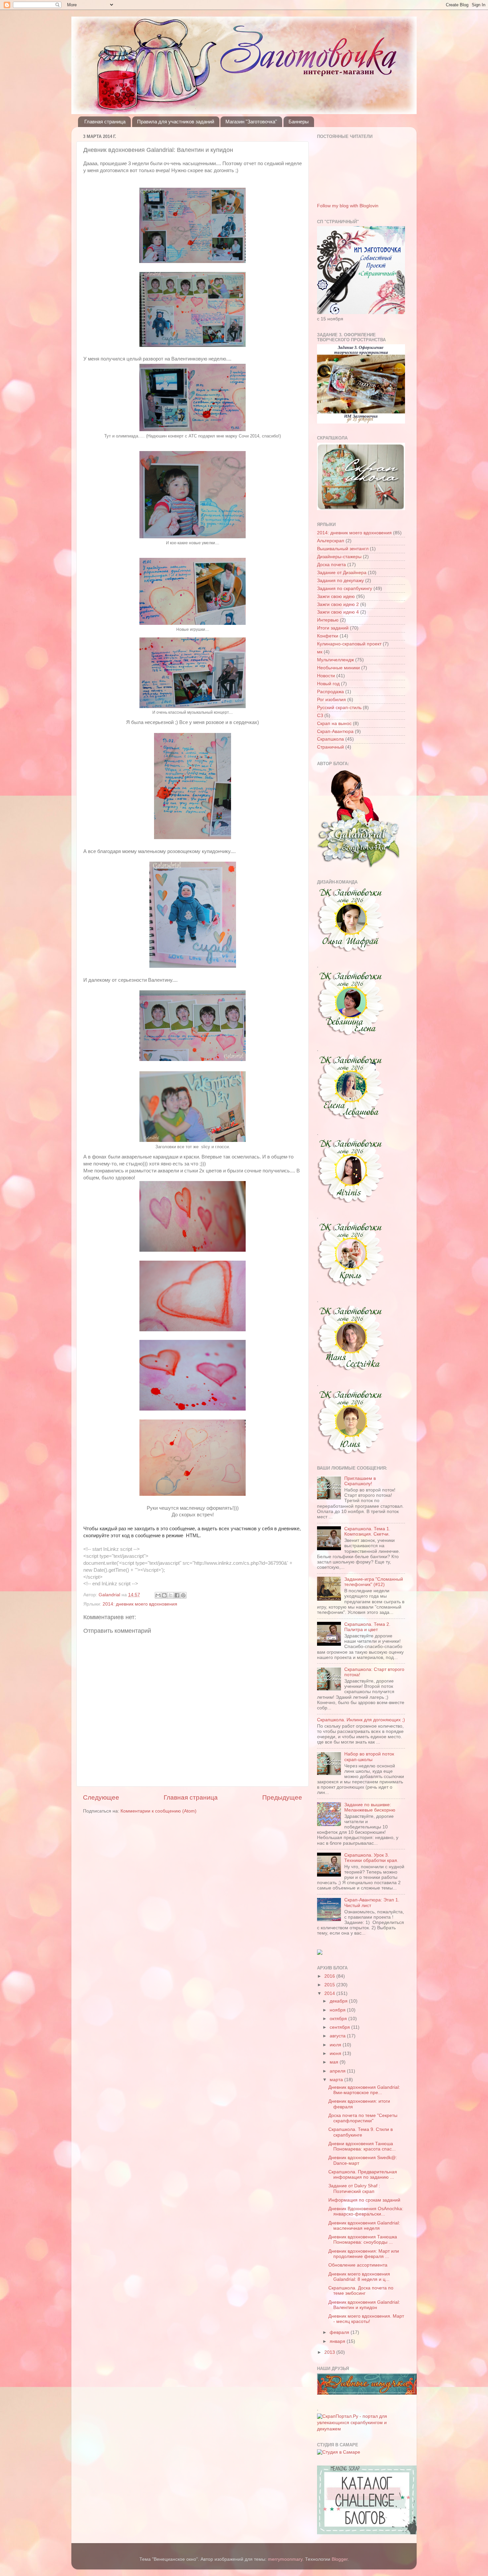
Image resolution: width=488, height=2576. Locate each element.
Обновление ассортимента (358, 2265)
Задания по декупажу (340, 581)
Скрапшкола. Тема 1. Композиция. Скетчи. (367, 1531)
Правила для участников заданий (176, 122)
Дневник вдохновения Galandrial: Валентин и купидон (364, 2305)
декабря (339, 2001)
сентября (340, 2027)
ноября (338, 2010)
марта (337, 2080)
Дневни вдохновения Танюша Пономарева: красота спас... (362, 2146)
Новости (326, 676)
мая (335, 2062)
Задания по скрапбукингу (345, 589)
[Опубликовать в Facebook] (177, 1595)
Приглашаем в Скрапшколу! (360, 1481)
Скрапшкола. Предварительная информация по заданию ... (363, 2175)
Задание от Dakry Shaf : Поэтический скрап (354, 2188)
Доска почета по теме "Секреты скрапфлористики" (363, 2118)
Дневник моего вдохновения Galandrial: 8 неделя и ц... (359, 2277)
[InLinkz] (320, 1952)
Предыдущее (282, 1797)
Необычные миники (338, 668)
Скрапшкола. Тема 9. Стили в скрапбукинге (361, 2132)
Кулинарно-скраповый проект (349, 644)
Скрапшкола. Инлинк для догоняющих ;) (361, 1720)
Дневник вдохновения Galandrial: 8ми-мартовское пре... (364, 2090)
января (338, 2341)
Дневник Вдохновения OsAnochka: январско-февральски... (366, 2211)
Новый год (328, 684)
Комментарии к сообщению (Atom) (159, 1811)
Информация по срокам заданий (364, 2200)
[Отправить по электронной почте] (158, 1595)
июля (336, 2045)
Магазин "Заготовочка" (251, 122)
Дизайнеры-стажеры (339, 557)
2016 (330, 1976)
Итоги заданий (333, 628)
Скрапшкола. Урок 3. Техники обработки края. (371, 1858)
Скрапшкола (330, 739)
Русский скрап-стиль (339, 708)
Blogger (340, 2559)
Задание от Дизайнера (342, 573)
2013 (330, 2352)
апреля (338, 2071)
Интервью (328, 620)
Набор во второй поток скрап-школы (369, 1757)
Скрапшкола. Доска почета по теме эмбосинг (361, 2291)
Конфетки (328, 636)
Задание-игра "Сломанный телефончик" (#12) (374, 1582)
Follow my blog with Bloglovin (348, 206)
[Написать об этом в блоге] (164, 1595)
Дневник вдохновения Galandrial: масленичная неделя (364, 2226)
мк (320, 652)
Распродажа (330, 692)
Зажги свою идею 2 (338, 604)
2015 (330, 1985)
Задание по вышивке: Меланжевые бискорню (370, 1807)
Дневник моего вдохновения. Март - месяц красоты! (366, 2319)
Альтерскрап (331, 541)
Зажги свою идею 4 (338, 612)
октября (339, 2019)
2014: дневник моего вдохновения (140, 1604)
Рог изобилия (331, 700)
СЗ (320, 716)
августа (338, 2036)
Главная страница (105, 122)
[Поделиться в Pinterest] (183, 1595)
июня (336, 2053)
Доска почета (331, 565)
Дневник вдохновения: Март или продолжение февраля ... (364, 2254)
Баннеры (299, 122)
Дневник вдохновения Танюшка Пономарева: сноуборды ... (363, 2240)
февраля (340, 2332)
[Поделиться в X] (171, 1595)
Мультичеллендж (335, 660)
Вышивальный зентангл (343, 549)
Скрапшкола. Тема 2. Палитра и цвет (367, 1627)
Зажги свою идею (336, 596)
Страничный (330, 747)
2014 (330, 1993)
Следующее (101, 1797)
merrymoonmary (285, 2559)
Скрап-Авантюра (335, 731)
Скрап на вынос (334, 724)
